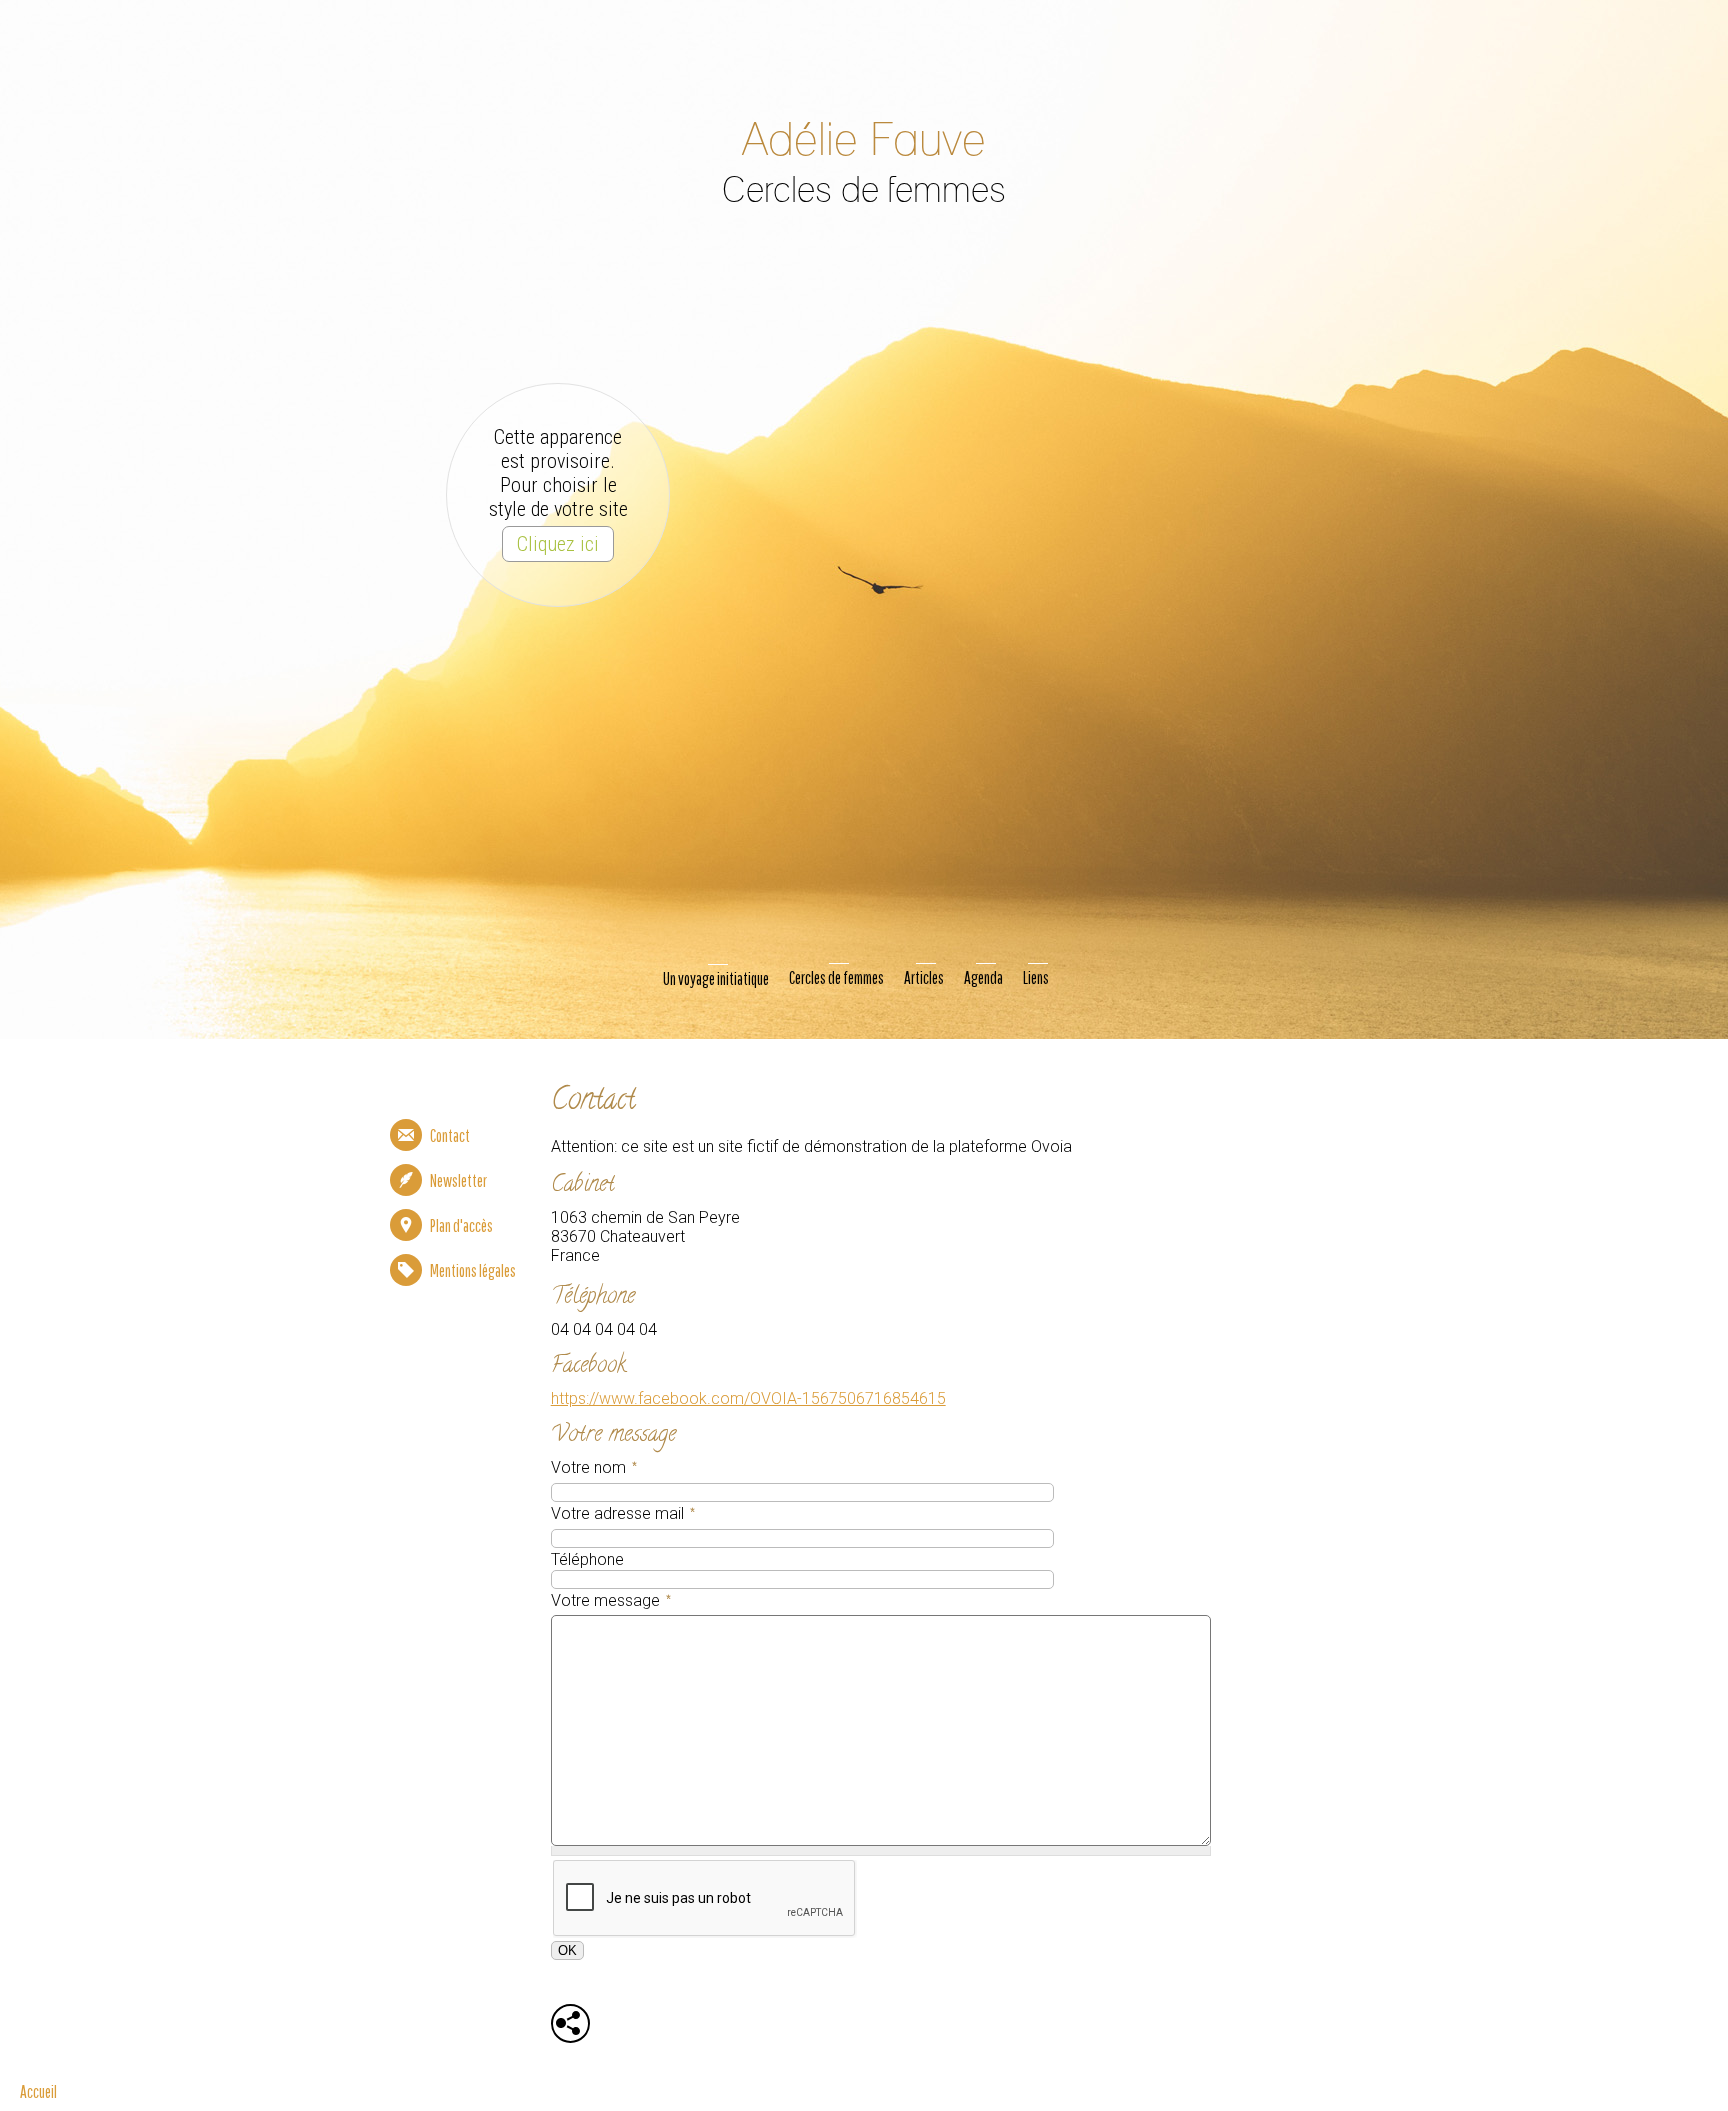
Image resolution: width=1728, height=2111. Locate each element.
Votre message (609, 1603)
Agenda (983, 977)
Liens (1036, 977)
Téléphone (587, 1559)
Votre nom (592, 1470)
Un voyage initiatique (716, 978)
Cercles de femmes (836, 977)
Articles (924, 977)
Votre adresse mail (621, 1516)
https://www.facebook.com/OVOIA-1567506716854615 (748, 1398)
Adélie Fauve (864, 141)
